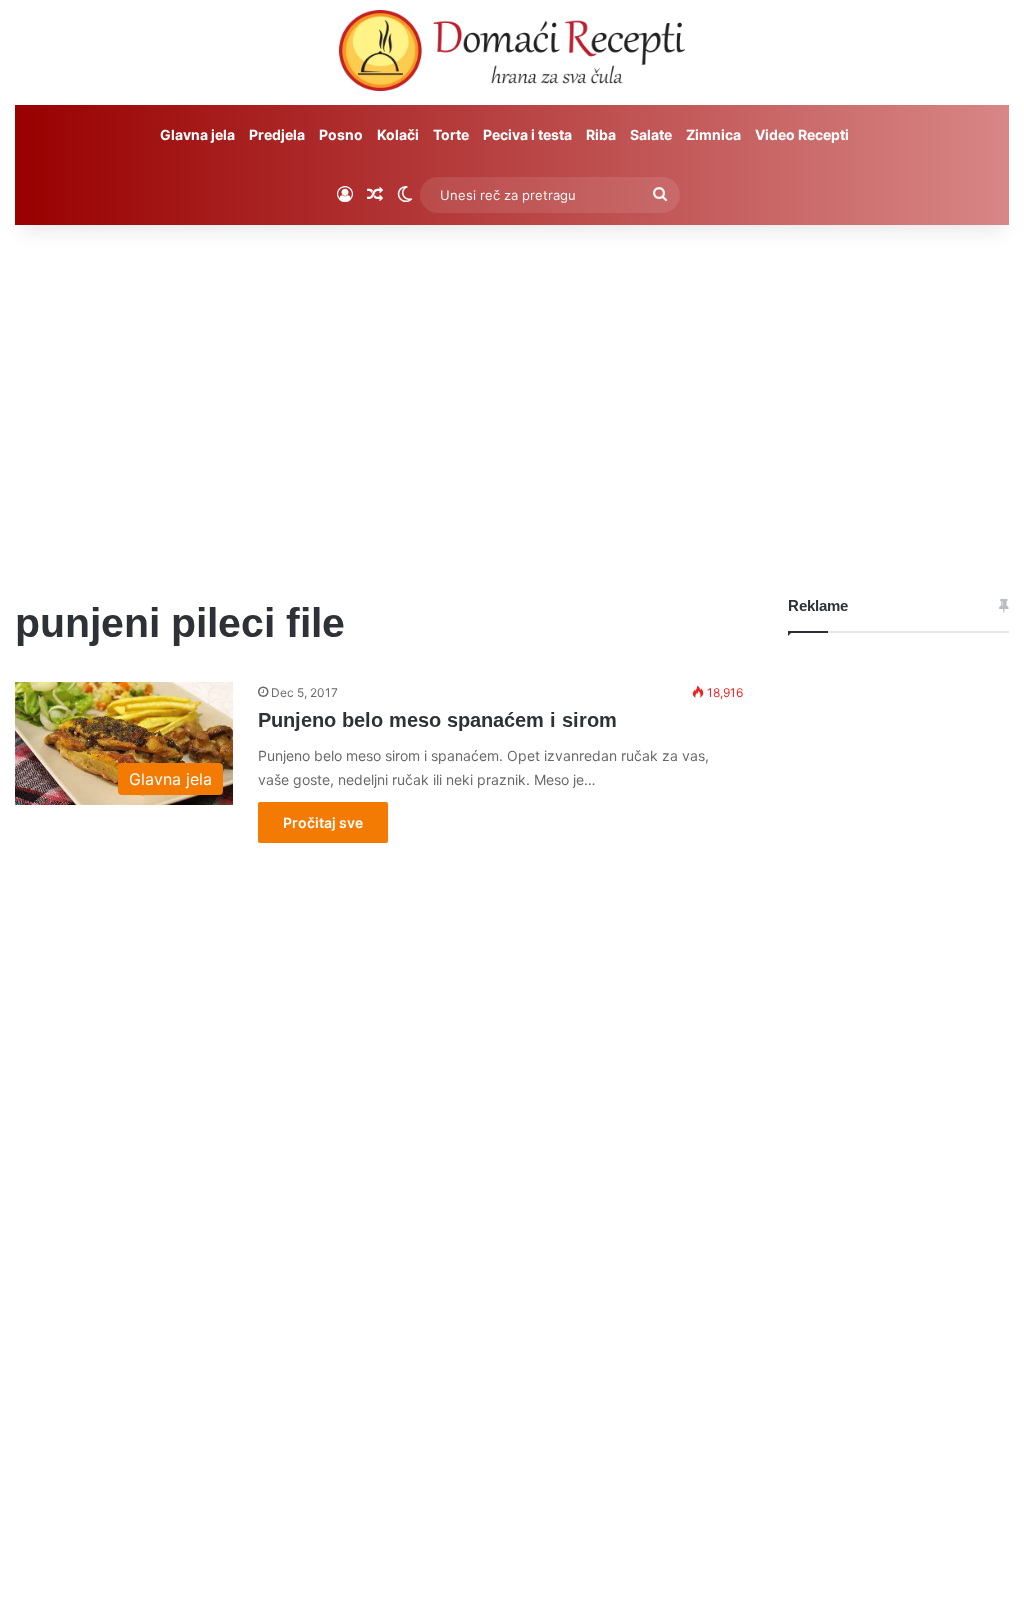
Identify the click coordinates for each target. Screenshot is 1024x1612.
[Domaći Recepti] (511, 55)
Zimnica (713, 134)
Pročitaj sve (323, 822)
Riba (601, 134)
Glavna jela (197, 134)
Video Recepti (802, 134)
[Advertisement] (512, 395)
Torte (451, 134)
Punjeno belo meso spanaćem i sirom (437, 720)
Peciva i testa (527, 134)
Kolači (398, 134)
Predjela (277, 134)
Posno (341, 134)
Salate (651, 134)
